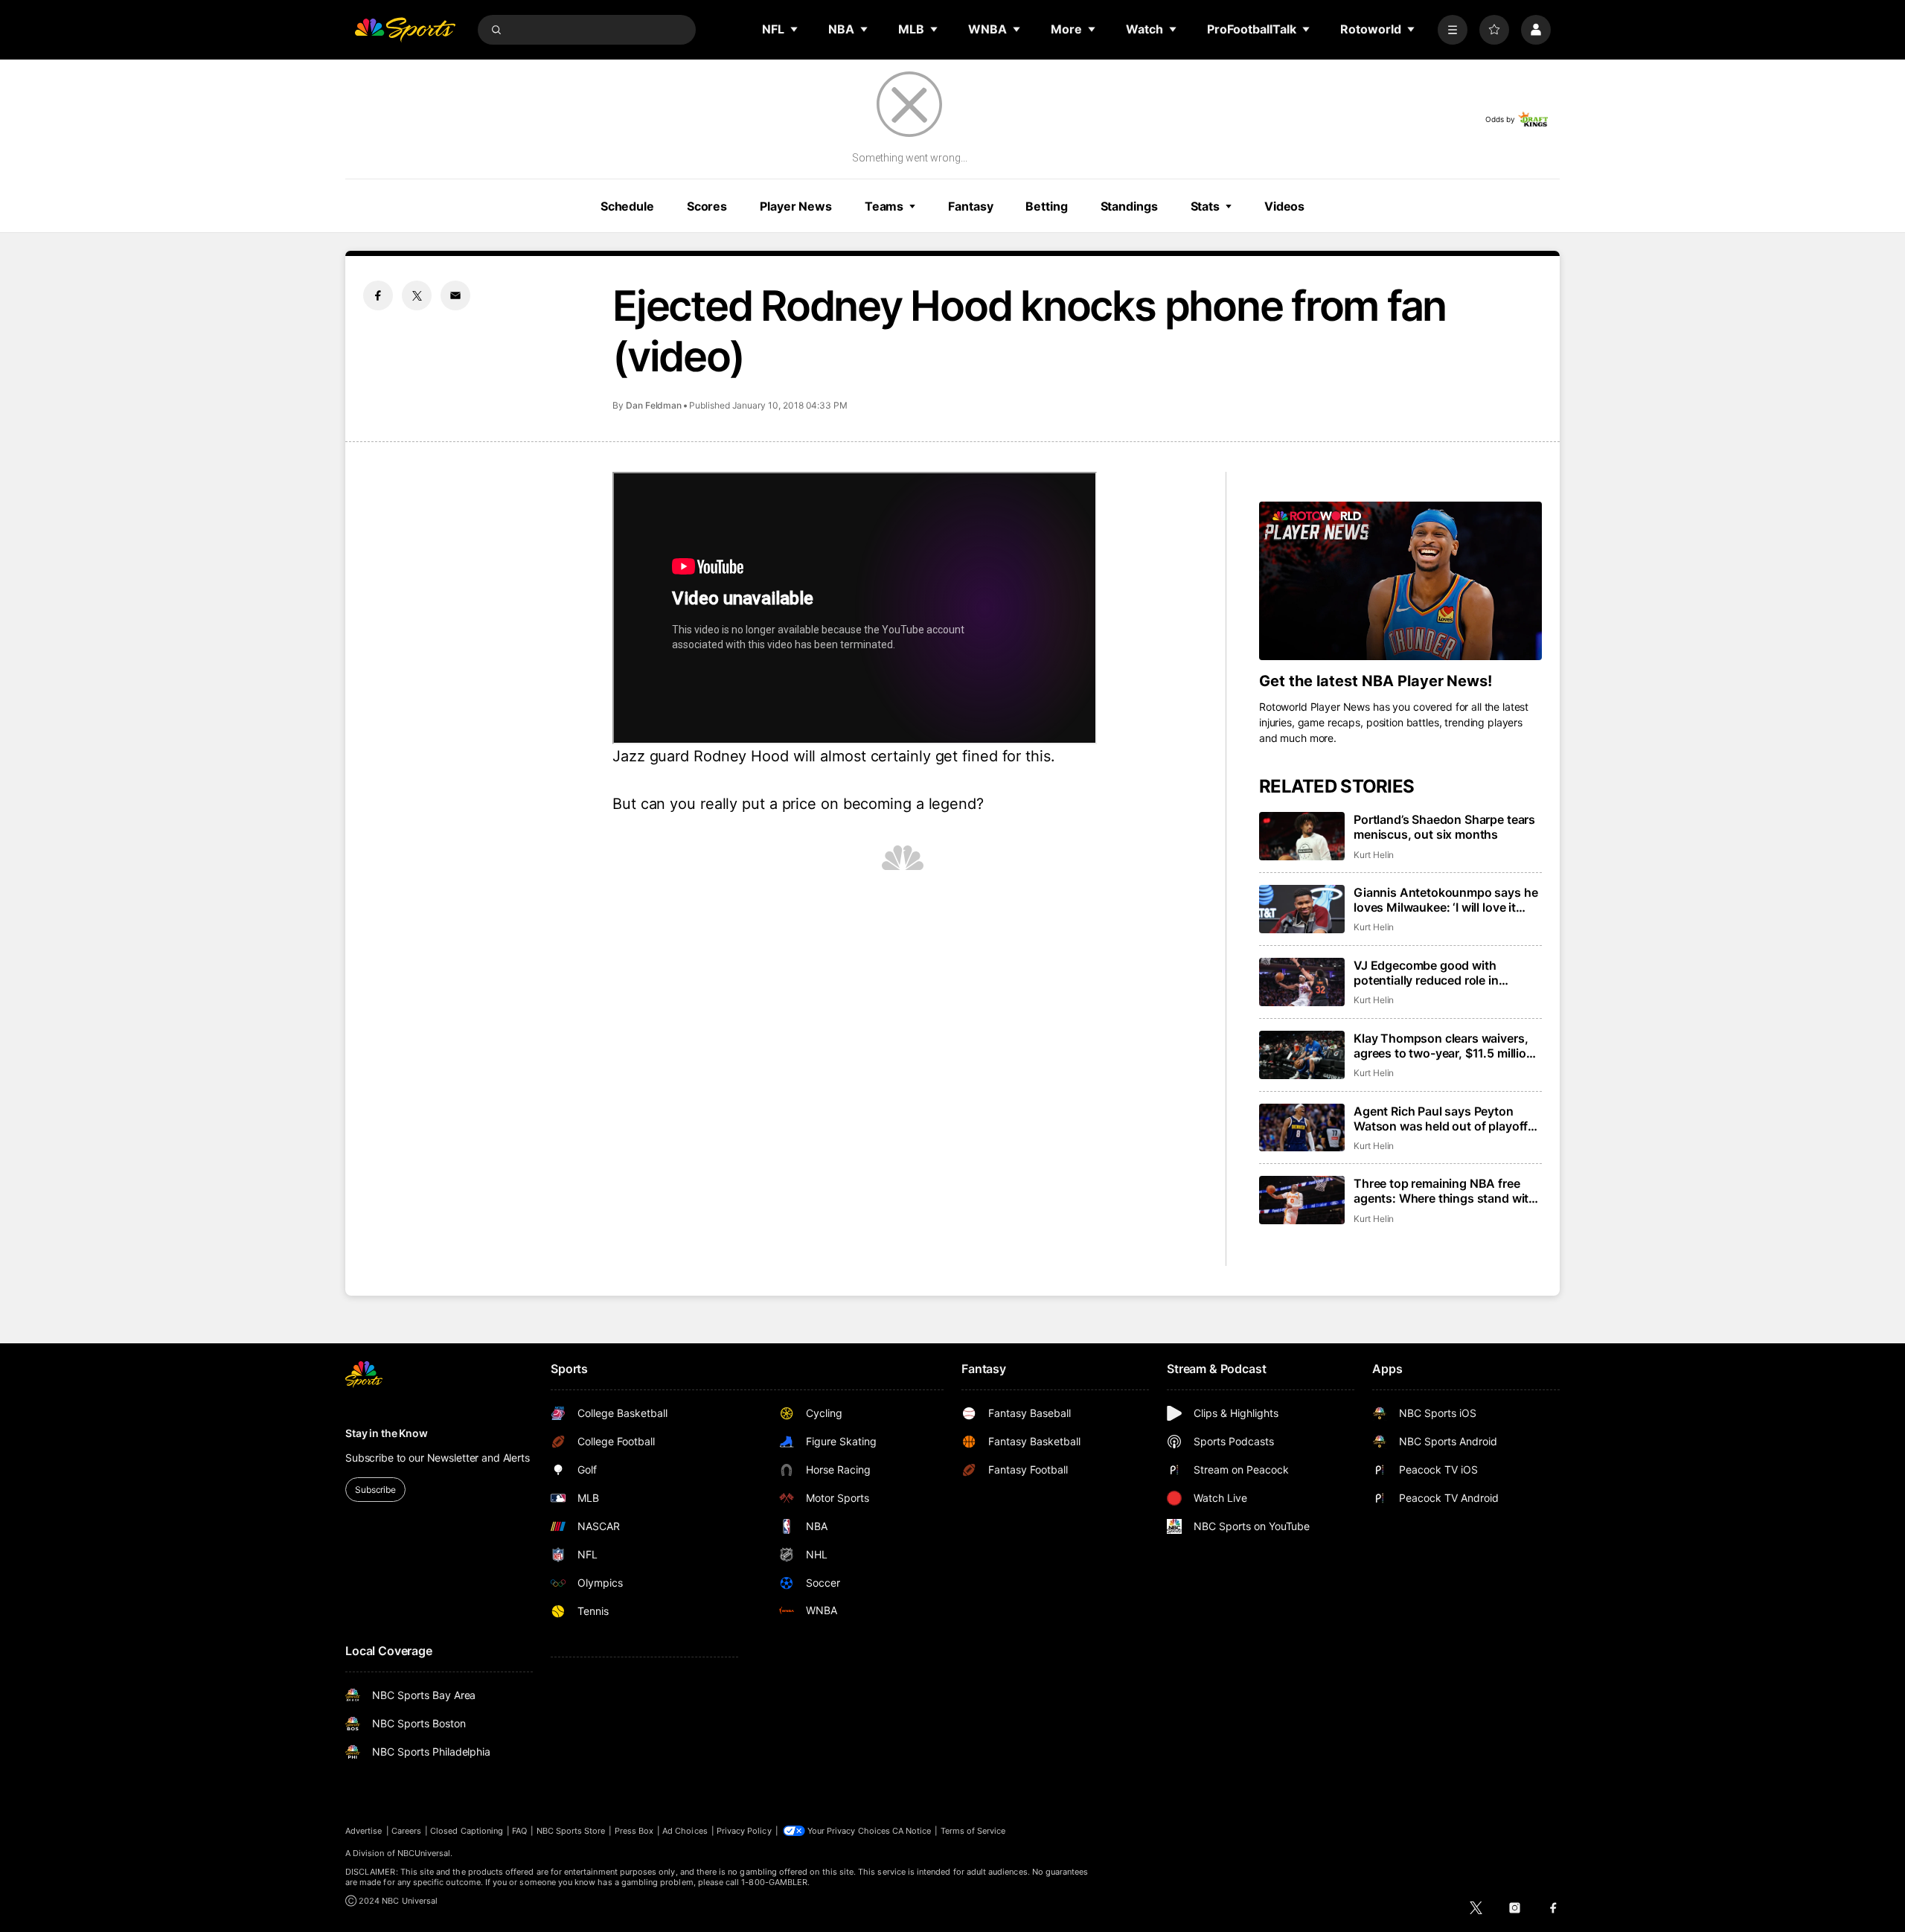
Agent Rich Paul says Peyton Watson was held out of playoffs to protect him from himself (1444, 1119)
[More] (1453, 30)
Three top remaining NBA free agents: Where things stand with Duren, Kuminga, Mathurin (1445, 1191)
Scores (707, 206)
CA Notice (912, 1831)
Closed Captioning (467, 1831)
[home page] (405, 30)
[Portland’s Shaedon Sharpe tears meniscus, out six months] (1302, 836)
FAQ (519, 1831)
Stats (1205, 206)
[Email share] (455, 295)
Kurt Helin (1374, 855)
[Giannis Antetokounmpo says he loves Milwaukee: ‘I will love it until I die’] (1302, 909)
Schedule (627, 206)
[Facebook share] (378, 295)
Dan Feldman (654, 405)
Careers (406, 1831)
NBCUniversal (424, 1853)
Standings (1129, 206)
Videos (1284, 206)
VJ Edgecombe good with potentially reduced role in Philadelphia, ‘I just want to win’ (1441, 973)
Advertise (364, 1831)
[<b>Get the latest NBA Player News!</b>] (1400, 581)
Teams (884, 206)
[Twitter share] (417, 295)
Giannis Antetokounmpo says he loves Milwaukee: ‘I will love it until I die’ (1445, 900)
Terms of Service (973, 1831)
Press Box (634, 1831)
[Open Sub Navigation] (795, 29)
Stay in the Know (387, 1433)
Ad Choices (685, 1831)
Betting (1046, 206)
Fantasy (970, 206)
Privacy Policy (744, 1831)
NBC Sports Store (571, 1831)
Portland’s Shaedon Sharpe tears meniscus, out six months (1444, 827)
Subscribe (375, 1490)
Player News (796, 206)
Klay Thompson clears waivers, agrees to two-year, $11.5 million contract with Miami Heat (1444, 1046)
